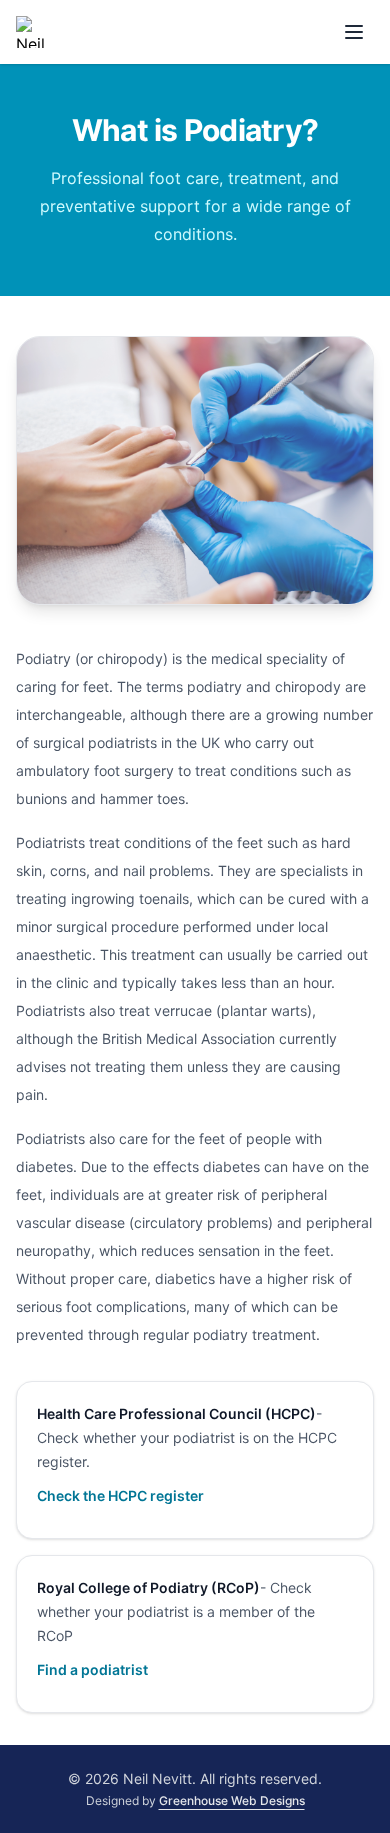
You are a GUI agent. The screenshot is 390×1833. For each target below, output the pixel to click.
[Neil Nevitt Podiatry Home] (32, 32)
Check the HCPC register (120, 1495)
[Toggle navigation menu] (354, 32)
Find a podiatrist (92, 1669)
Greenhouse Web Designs (232, 1800)
